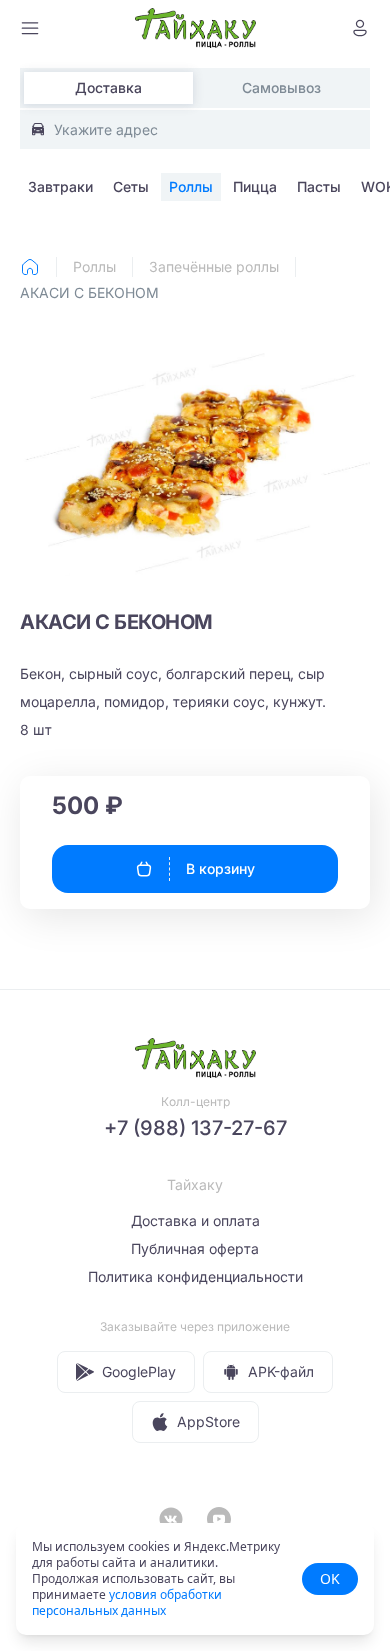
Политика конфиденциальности (195, 1276)
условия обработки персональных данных (127, 1602)
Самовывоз (281, 87)
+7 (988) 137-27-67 (195, 1128)
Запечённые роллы (214, 266)
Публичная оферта (195, 1248)
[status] (195, 1579)
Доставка (108, 87)
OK (330, 1578)
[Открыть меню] (30, 28)
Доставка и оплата (195, 1220)
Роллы (94, 266)
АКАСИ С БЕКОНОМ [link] (89, 292)
